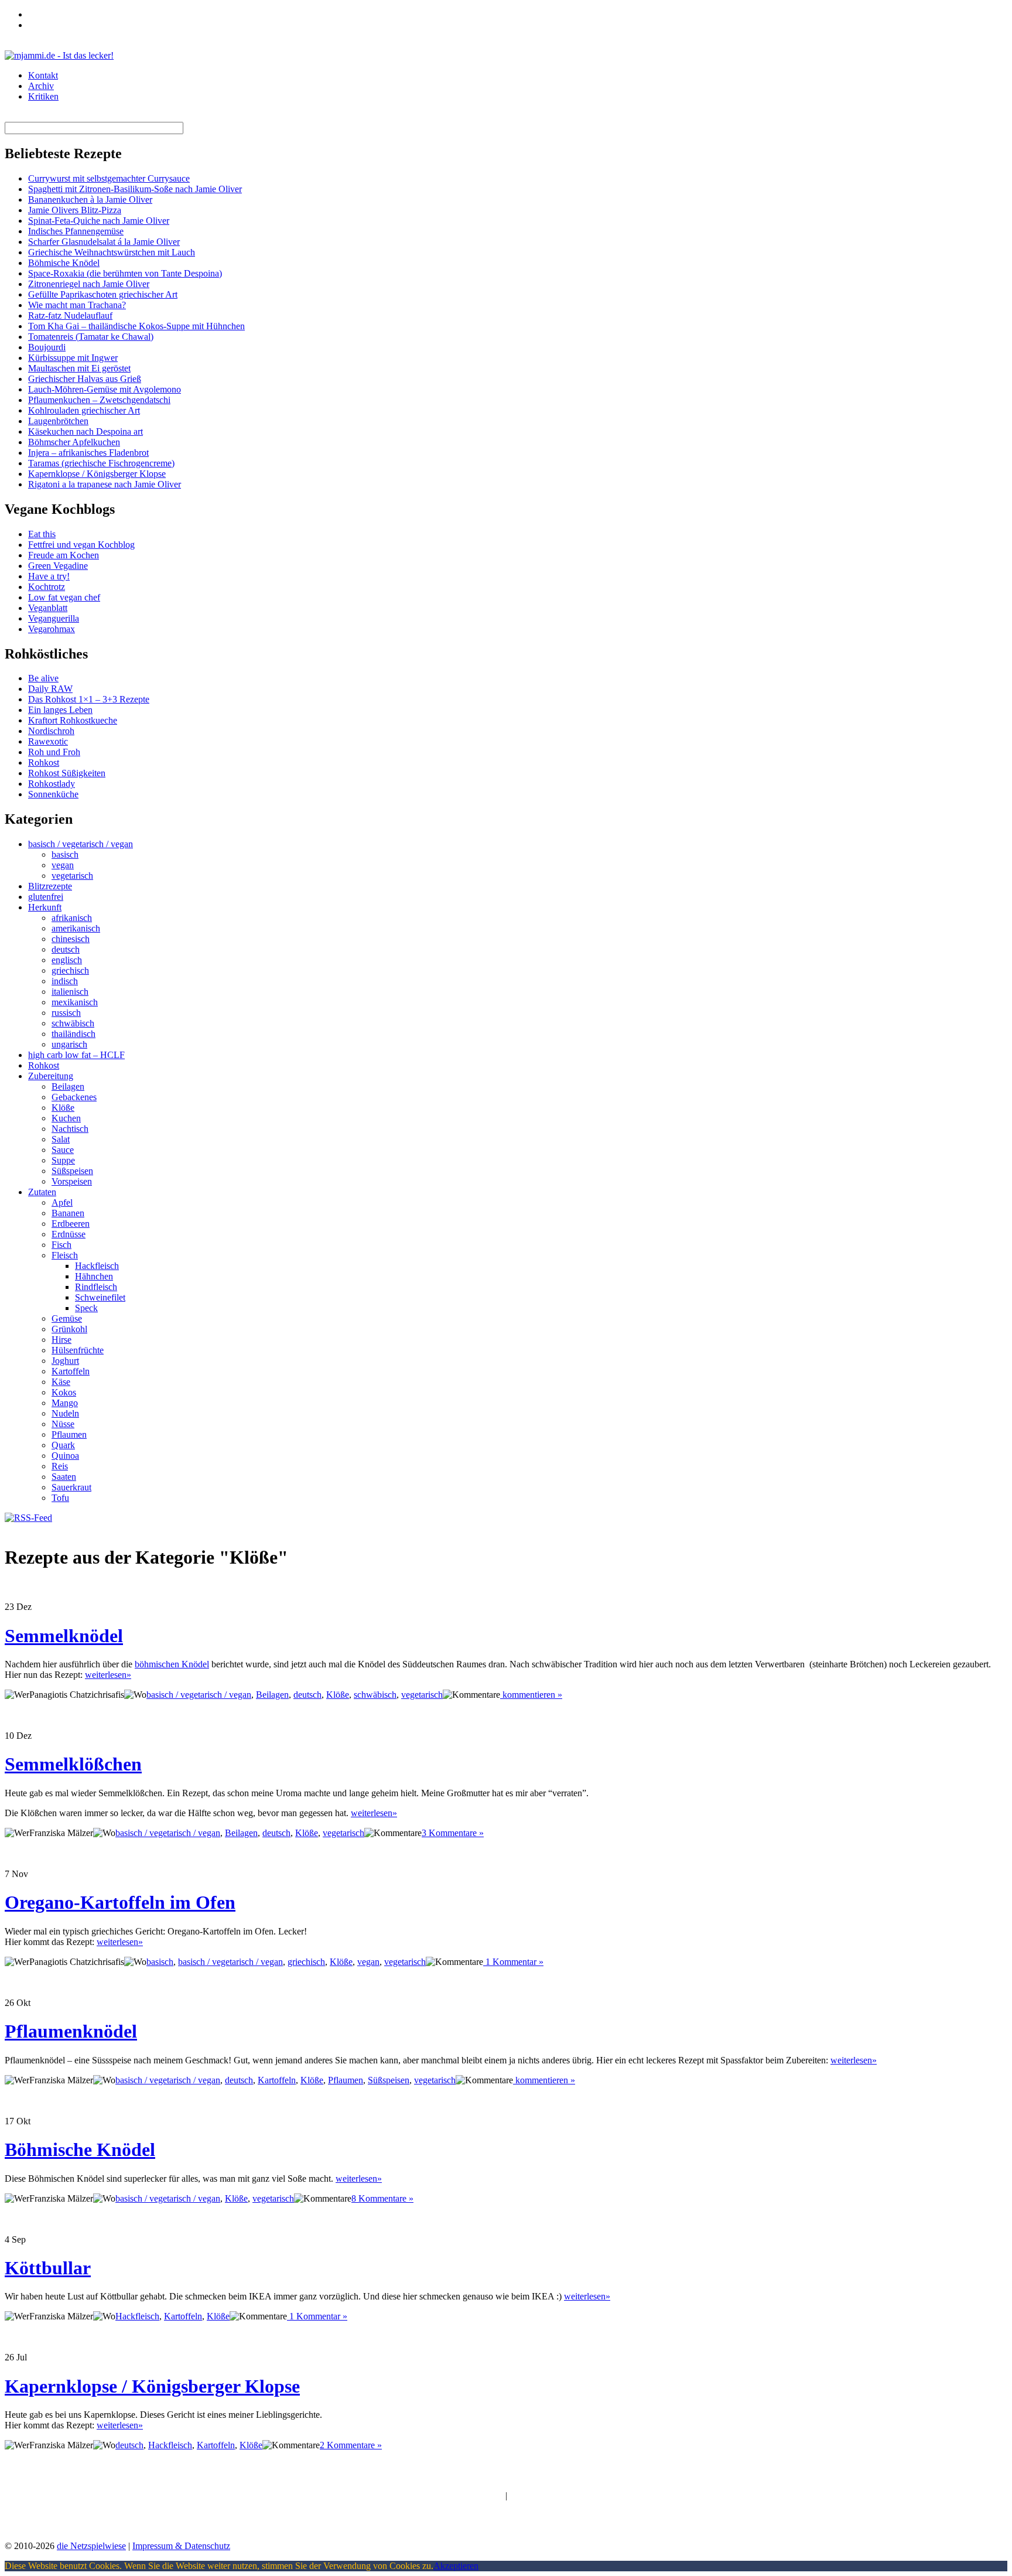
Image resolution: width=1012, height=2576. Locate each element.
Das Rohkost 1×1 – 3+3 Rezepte (89, 699)
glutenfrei (46, 897)
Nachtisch (70, 1129)
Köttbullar (48, 2268)
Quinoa (65, 1456)
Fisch (61, 1245)
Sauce (63, 1150)
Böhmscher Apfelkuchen (74, 442)
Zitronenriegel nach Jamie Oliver (89, 284)
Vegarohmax (52, 629)
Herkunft (45, 907)
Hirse (61, 1340)
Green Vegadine (58, 566)
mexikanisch (75, 1002)
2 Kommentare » (351, 2445)
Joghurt (65, 1361)
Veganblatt (48, 608)
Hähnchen (94, 1276)
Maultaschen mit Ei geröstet (79, 368)
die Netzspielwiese (91, 2546)
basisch (65, 854)
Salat (61, 1139)
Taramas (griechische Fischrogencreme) (101, 463)
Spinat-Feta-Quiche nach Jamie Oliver (99, 221)
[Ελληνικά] (33, 23)
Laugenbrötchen (58, 421)
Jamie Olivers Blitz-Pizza (75, 210)
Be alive (43, 678)
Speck (86, 1308)
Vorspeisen (72, 1181)
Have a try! (49, 576)
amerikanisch (76, 928)
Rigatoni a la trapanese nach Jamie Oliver (105, 484)
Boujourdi (47, 347)
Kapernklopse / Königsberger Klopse (97, 474)
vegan (63, 865)
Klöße (63, 1108)
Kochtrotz (47, 587)
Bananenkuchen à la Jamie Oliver (90, 199)
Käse (61, 1382)
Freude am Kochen (64, 555)
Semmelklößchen (73, 1764)
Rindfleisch (96, 1287)
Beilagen (68, 1086)
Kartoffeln (71, 1371)
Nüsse (63, 1424)
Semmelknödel (64, 1636)
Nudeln (65, 1413)
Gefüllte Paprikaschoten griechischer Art (103, 294)
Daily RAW (50, 689)
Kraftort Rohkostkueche (73, 720)
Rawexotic (48, 741)
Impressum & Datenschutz (181, 2546)
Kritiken (43, 96)
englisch (67, 960)
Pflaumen (69, 1434)
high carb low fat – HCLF (76, 1055)
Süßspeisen (72, 1171)
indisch (65, 981)
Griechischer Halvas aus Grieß (85, 379)
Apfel (62, 1202)
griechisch (70, 970)
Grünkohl (69, 1329)
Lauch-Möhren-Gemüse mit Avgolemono (105, 389)
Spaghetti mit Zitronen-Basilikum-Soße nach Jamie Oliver (135, 189)
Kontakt (43, 75)
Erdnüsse (69, 1234)
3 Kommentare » (453, 1833)
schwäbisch (73, 1023)
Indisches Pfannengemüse (76, 231)
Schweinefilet (100, 1297)
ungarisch (69, 1044)
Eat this (42, 534)
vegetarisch (72, 876)
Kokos (64, 1392)
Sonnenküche (53, 794)
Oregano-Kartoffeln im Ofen (120, 1902)
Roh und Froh (54, 752)
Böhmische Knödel (64, 263)
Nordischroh (51, 731)
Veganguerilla (54, 618)
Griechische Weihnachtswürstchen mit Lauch (112, 252)
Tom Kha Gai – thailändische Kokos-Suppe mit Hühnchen (136, 326)
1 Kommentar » (513, 1962)
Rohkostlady (52, 784)
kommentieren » (531, 1695)
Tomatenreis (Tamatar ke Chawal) (91, 337)
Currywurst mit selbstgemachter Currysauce (109, 178)
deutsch (66, 949)
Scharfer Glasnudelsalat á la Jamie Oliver (104, 242)
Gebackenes (74, 1097)
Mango (65, 1403)
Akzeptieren (456, 2566)
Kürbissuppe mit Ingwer (73, 358)
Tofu (60, 1498)
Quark (63, 1445)
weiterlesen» (108, 1675)
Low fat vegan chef (64, 597)
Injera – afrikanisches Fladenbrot (88, 453)
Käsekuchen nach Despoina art (86, 431)
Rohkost (44, 762)
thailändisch (73, 1034)
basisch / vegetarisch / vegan (81, 844)
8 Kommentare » (382, 2198)
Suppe (63, 1160)
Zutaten (42, 1192)
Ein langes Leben (60, 710)
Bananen (68, 1213)
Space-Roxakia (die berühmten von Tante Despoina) (125, 273)
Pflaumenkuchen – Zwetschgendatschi (99, 400)
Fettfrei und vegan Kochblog (81, 545)
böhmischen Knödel (172, 1664)
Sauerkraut (71, 1487)
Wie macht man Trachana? (77, 305)
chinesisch (71, 939)
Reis (60, 1466)
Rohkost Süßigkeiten (67, 773)
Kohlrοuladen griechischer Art (84, 410)
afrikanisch (72, 918)
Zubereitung (51, 1076)
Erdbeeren (71, 1224)
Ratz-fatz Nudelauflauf (70, 315)
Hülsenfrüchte (78, 1350)
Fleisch (65, 1255)
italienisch (70, 992)
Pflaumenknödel (71, 2031)
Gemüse (67, 1318)
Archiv (41, 86)
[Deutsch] (33, 13)
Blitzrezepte (50, 886)
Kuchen (66, 1118)
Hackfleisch (97, 1266)
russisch (66, 1013)
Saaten (64, 1477)
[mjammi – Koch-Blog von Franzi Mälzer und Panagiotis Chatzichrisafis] (59, 55)
